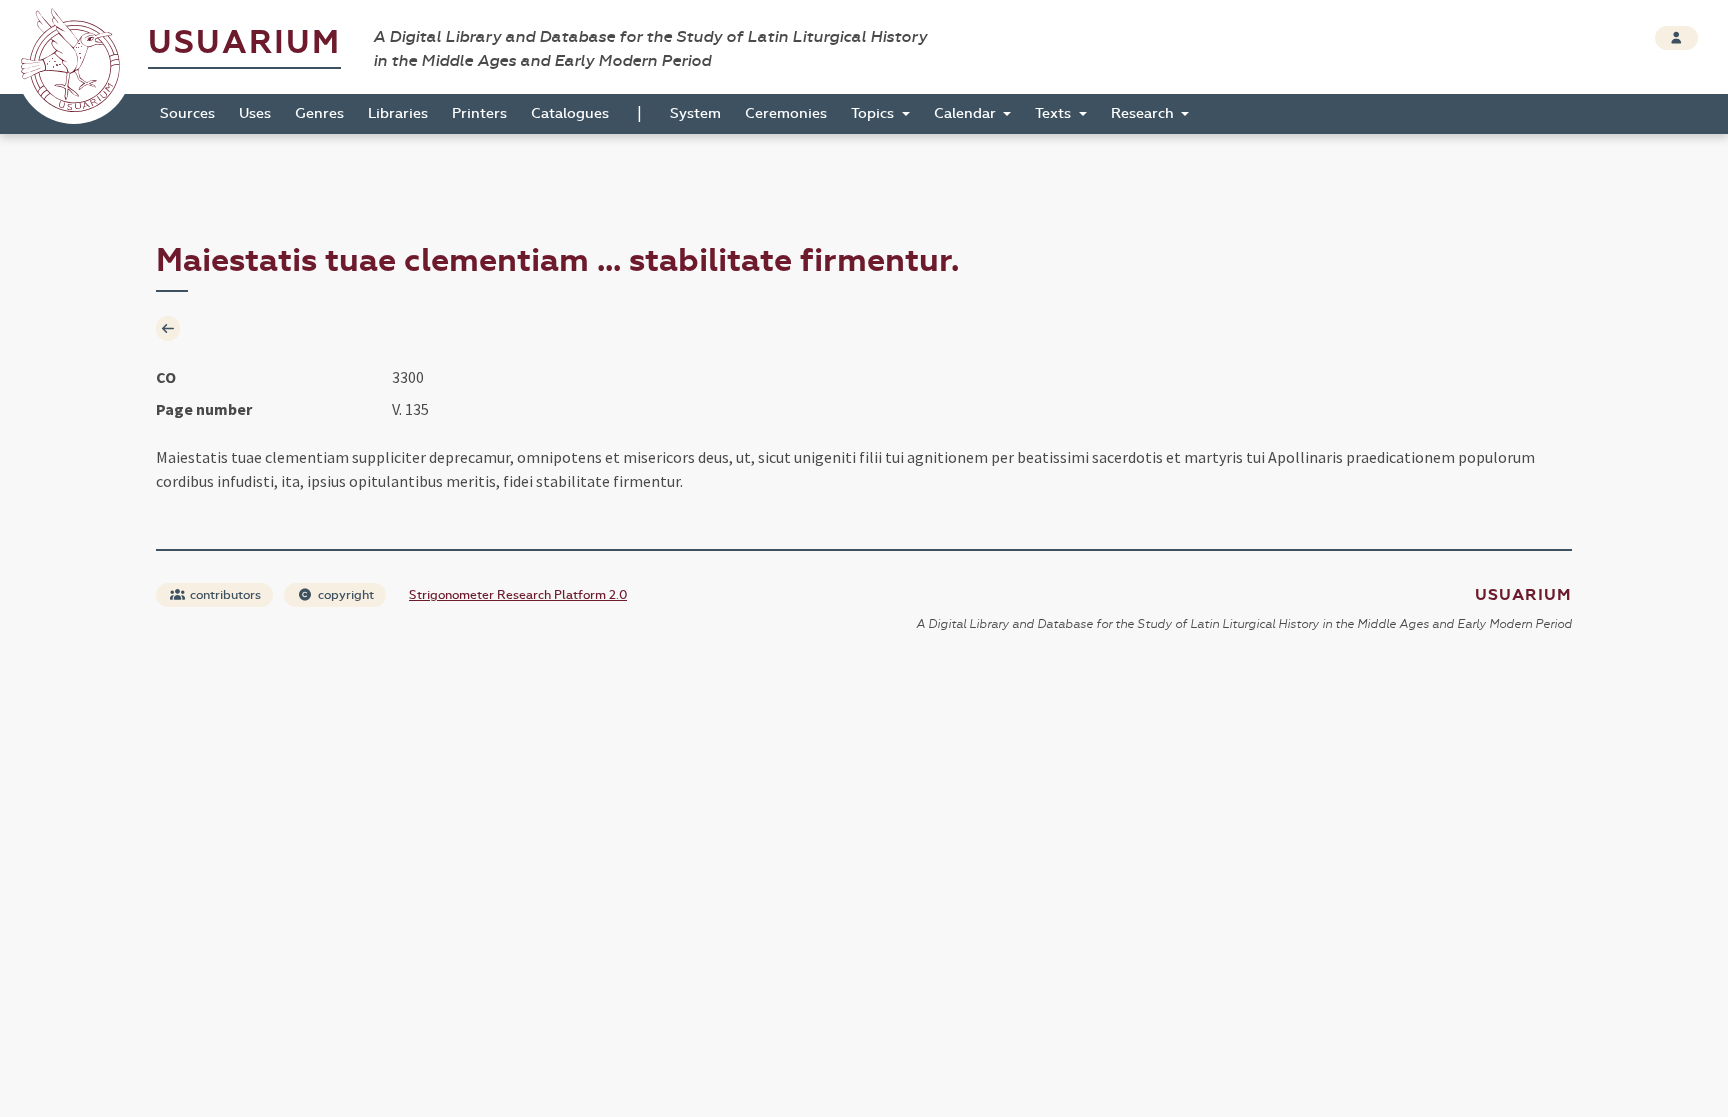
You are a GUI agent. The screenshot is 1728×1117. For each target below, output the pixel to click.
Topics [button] (874, 113)
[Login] (1676, 38)
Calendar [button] (967, 113)
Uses (255, 113)
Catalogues (570, 113)
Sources (187, 113)
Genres (319, 113)
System (695, 113)
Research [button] (1144, 113)
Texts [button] (1055, 113)
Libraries (398, 113)
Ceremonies (786, 113)
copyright (344, 595)
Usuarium (244, 42)
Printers (479, 113)
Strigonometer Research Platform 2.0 (518, 595)
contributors (224, 595)
